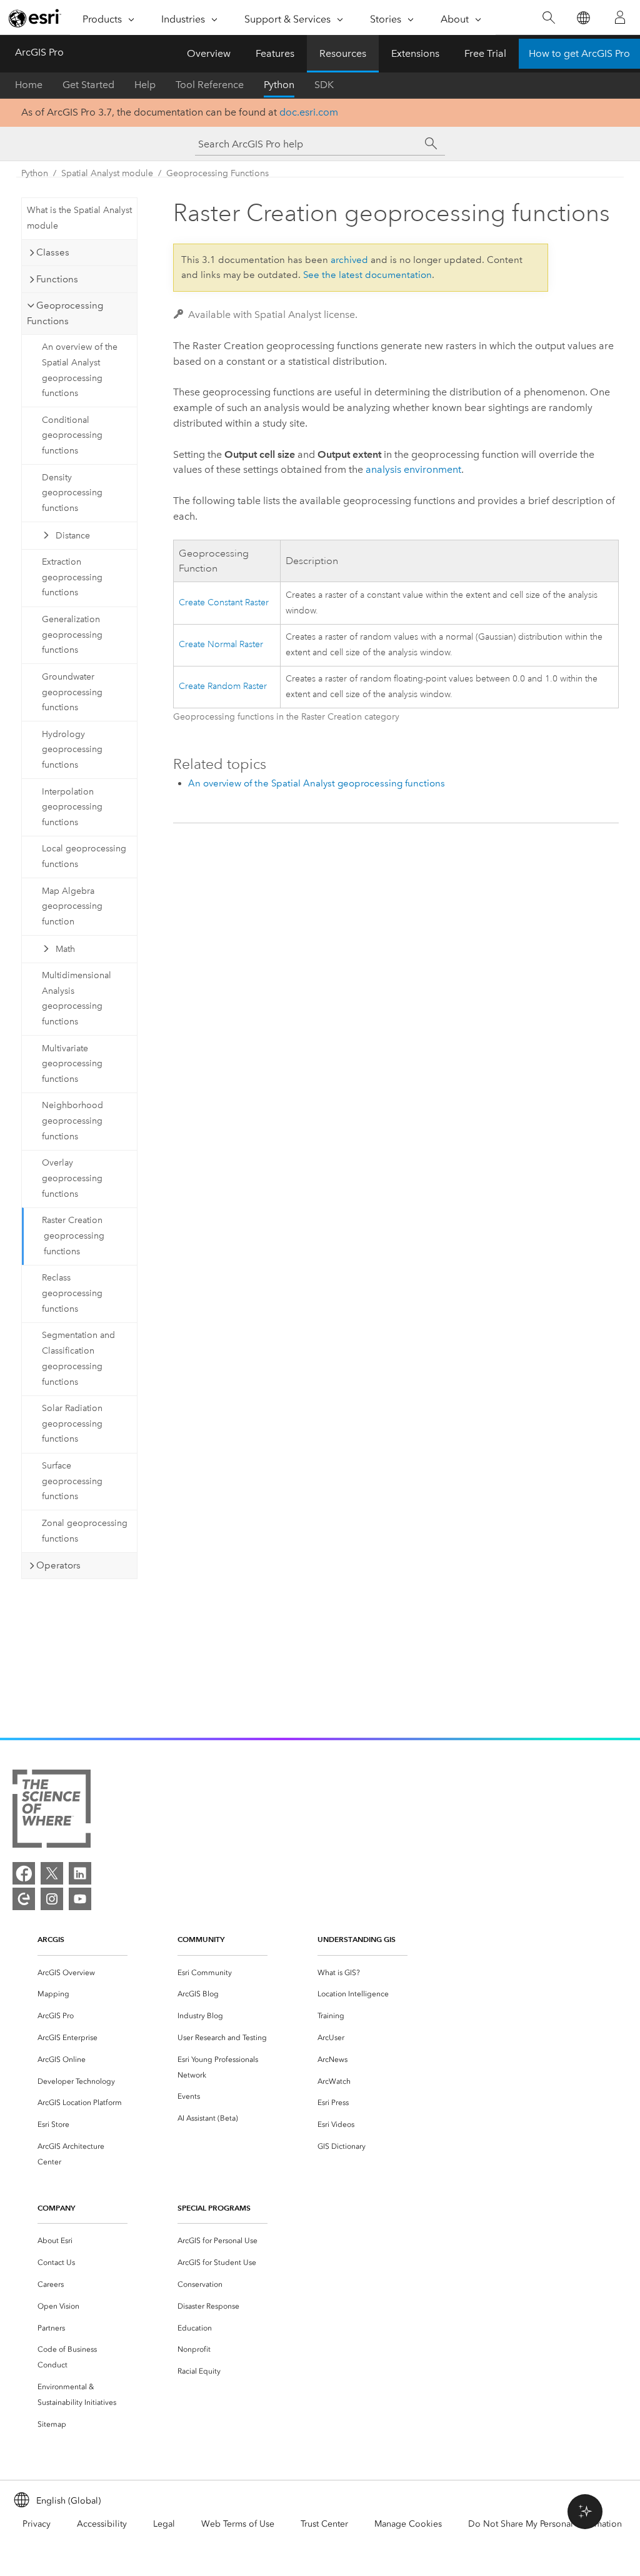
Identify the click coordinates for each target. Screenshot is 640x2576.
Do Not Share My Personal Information (545, 2524)
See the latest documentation (367, 275)
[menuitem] (82, 1973)
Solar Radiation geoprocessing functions (72, 1424)
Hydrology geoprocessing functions (72, 750)
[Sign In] (620, 17)
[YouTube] (80, 1899)
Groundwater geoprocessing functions (72, 692)
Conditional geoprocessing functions (72, 436)
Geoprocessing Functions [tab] (65, 313)
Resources (343, 53)
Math (65, 949)
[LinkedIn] (80, 1873)
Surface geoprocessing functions (72, 1481)
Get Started (88, 85)
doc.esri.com (309, 112)
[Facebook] (24, 1873)
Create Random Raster (223, 686)
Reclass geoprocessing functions (72, 1293)
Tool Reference (210, 85)
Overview (209, 53)
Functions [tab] (57, 279)
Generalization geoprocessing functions (72, 635)
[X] (52, 1873)
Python (279, 85)
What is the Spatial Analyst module (79, 218)
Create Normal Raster (221, 644)
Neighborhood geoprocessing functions (72, 1121)
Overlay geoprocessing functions (72, 1178)
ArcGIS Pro (39, 52)
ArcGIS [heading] (51, 1939)
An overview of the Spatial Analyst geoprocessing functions (80, 370)
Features (275, 53)
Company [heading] (56, 2208)
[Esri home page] (35, 18)
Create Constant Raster (224, 602)
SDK (324, 85)
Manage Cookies (408, 2524)
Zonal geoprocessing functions (85, 1531)
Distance (73, 536)
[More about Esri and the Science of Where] (52, 1811)
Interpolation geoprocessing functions (72, 807)
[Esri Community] (24, 1899)
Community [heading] (201, 1939)
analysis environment (413, 469)
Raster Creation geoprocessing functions (73, 1236)
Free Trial (485, 53)
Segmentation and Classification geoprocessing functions (78, 1358)
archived (349, 260)
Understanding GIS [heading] (357, 1939)
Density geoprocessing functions (72, 493)
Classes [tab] (53, 252)
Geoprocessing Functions (217, 173)
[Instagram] (52, 1899)
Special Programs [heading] (214, 2208)
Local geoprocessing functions (84, 856)
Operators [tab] (58, 1565)
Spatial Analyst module (107, 173)
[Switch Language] (583, 18)
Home (29, 85)
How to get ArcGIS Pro (579, 53)
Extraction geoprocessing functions (72, 577)
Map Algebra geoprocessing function (72, 907)
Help (145, 85)
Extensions (415, 53)
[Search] (548, 18)
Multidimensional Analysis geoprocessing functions (77, 998)
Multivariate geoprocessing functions (72, 1064)
